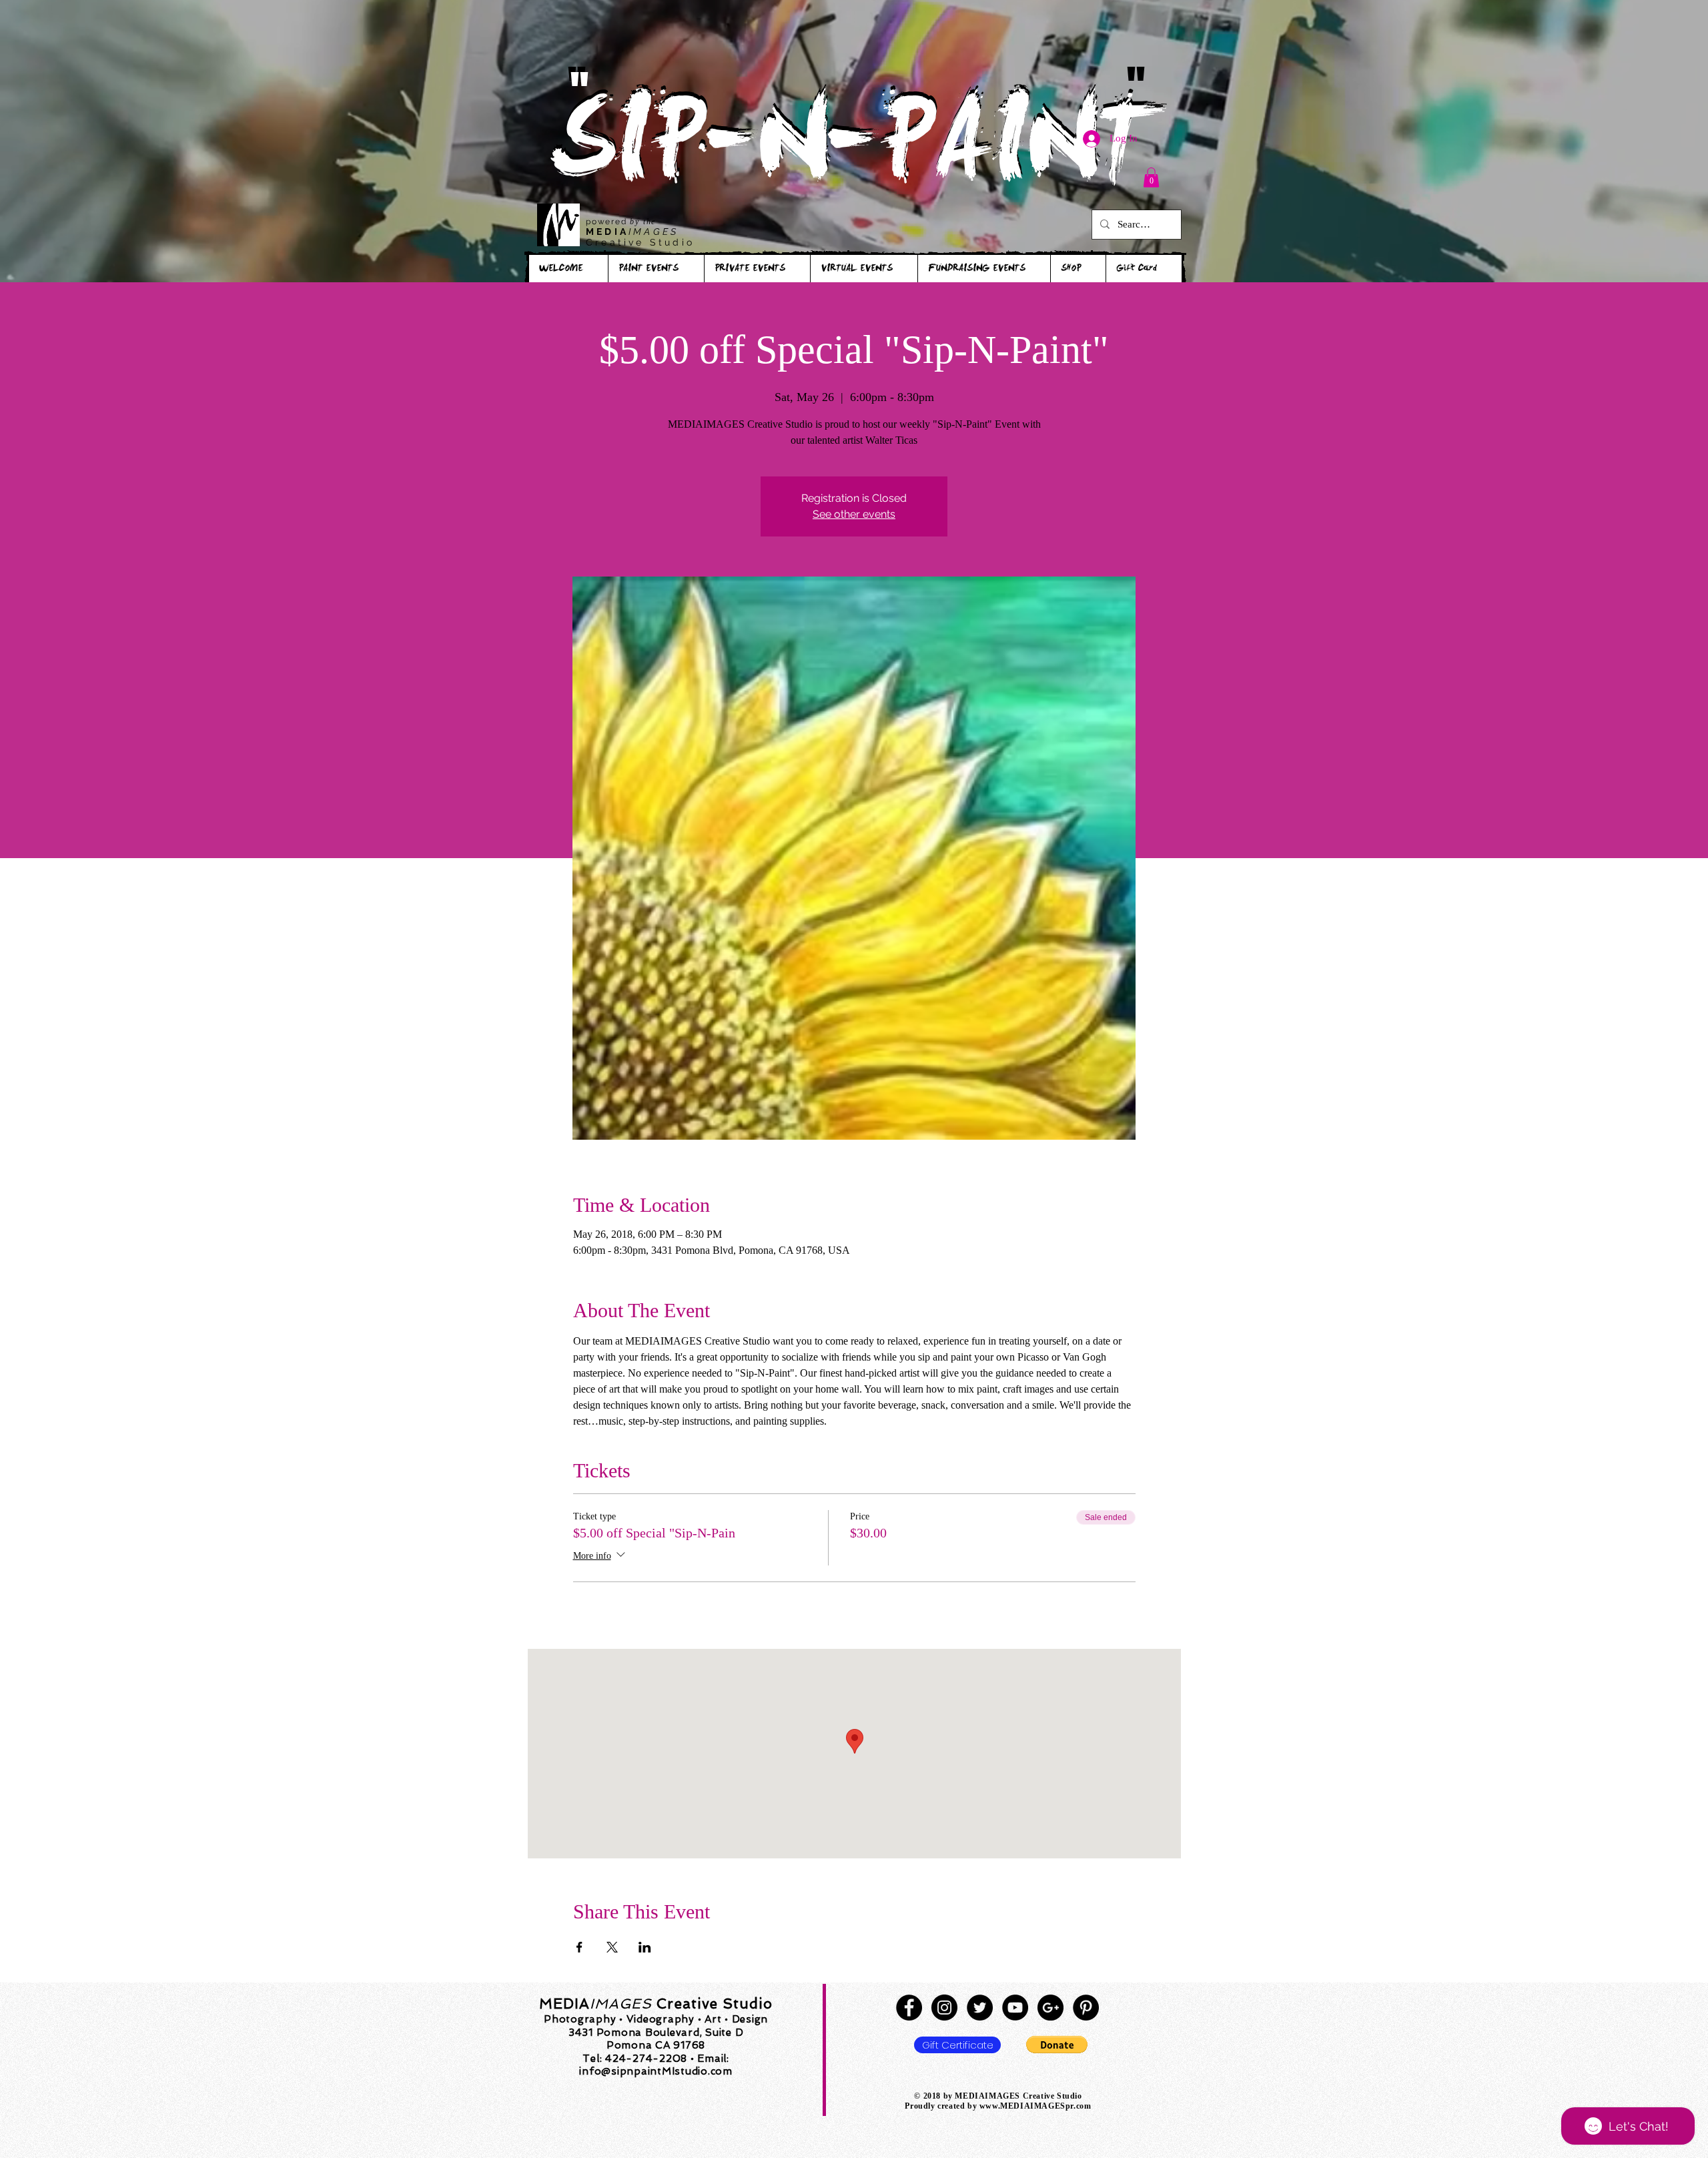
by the (643, 222)
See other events (854, 514)
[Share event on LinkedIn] (645, 1947)
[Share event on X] (612, 1947)
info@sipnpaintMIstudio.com (656, 2071)
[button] (1151, 177)
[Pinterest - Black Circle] (1086, 2008)
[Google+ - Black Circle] (1050, 2008)
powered (608, 222)
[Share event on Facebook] (579, 1947)
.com (1082, 2106)
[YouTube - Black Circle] (1015, 2008)
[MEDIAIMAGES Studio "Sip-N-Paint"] (909, 2008)
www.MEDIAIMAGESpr (1026, 2106)
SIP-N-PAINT (853, 152)
